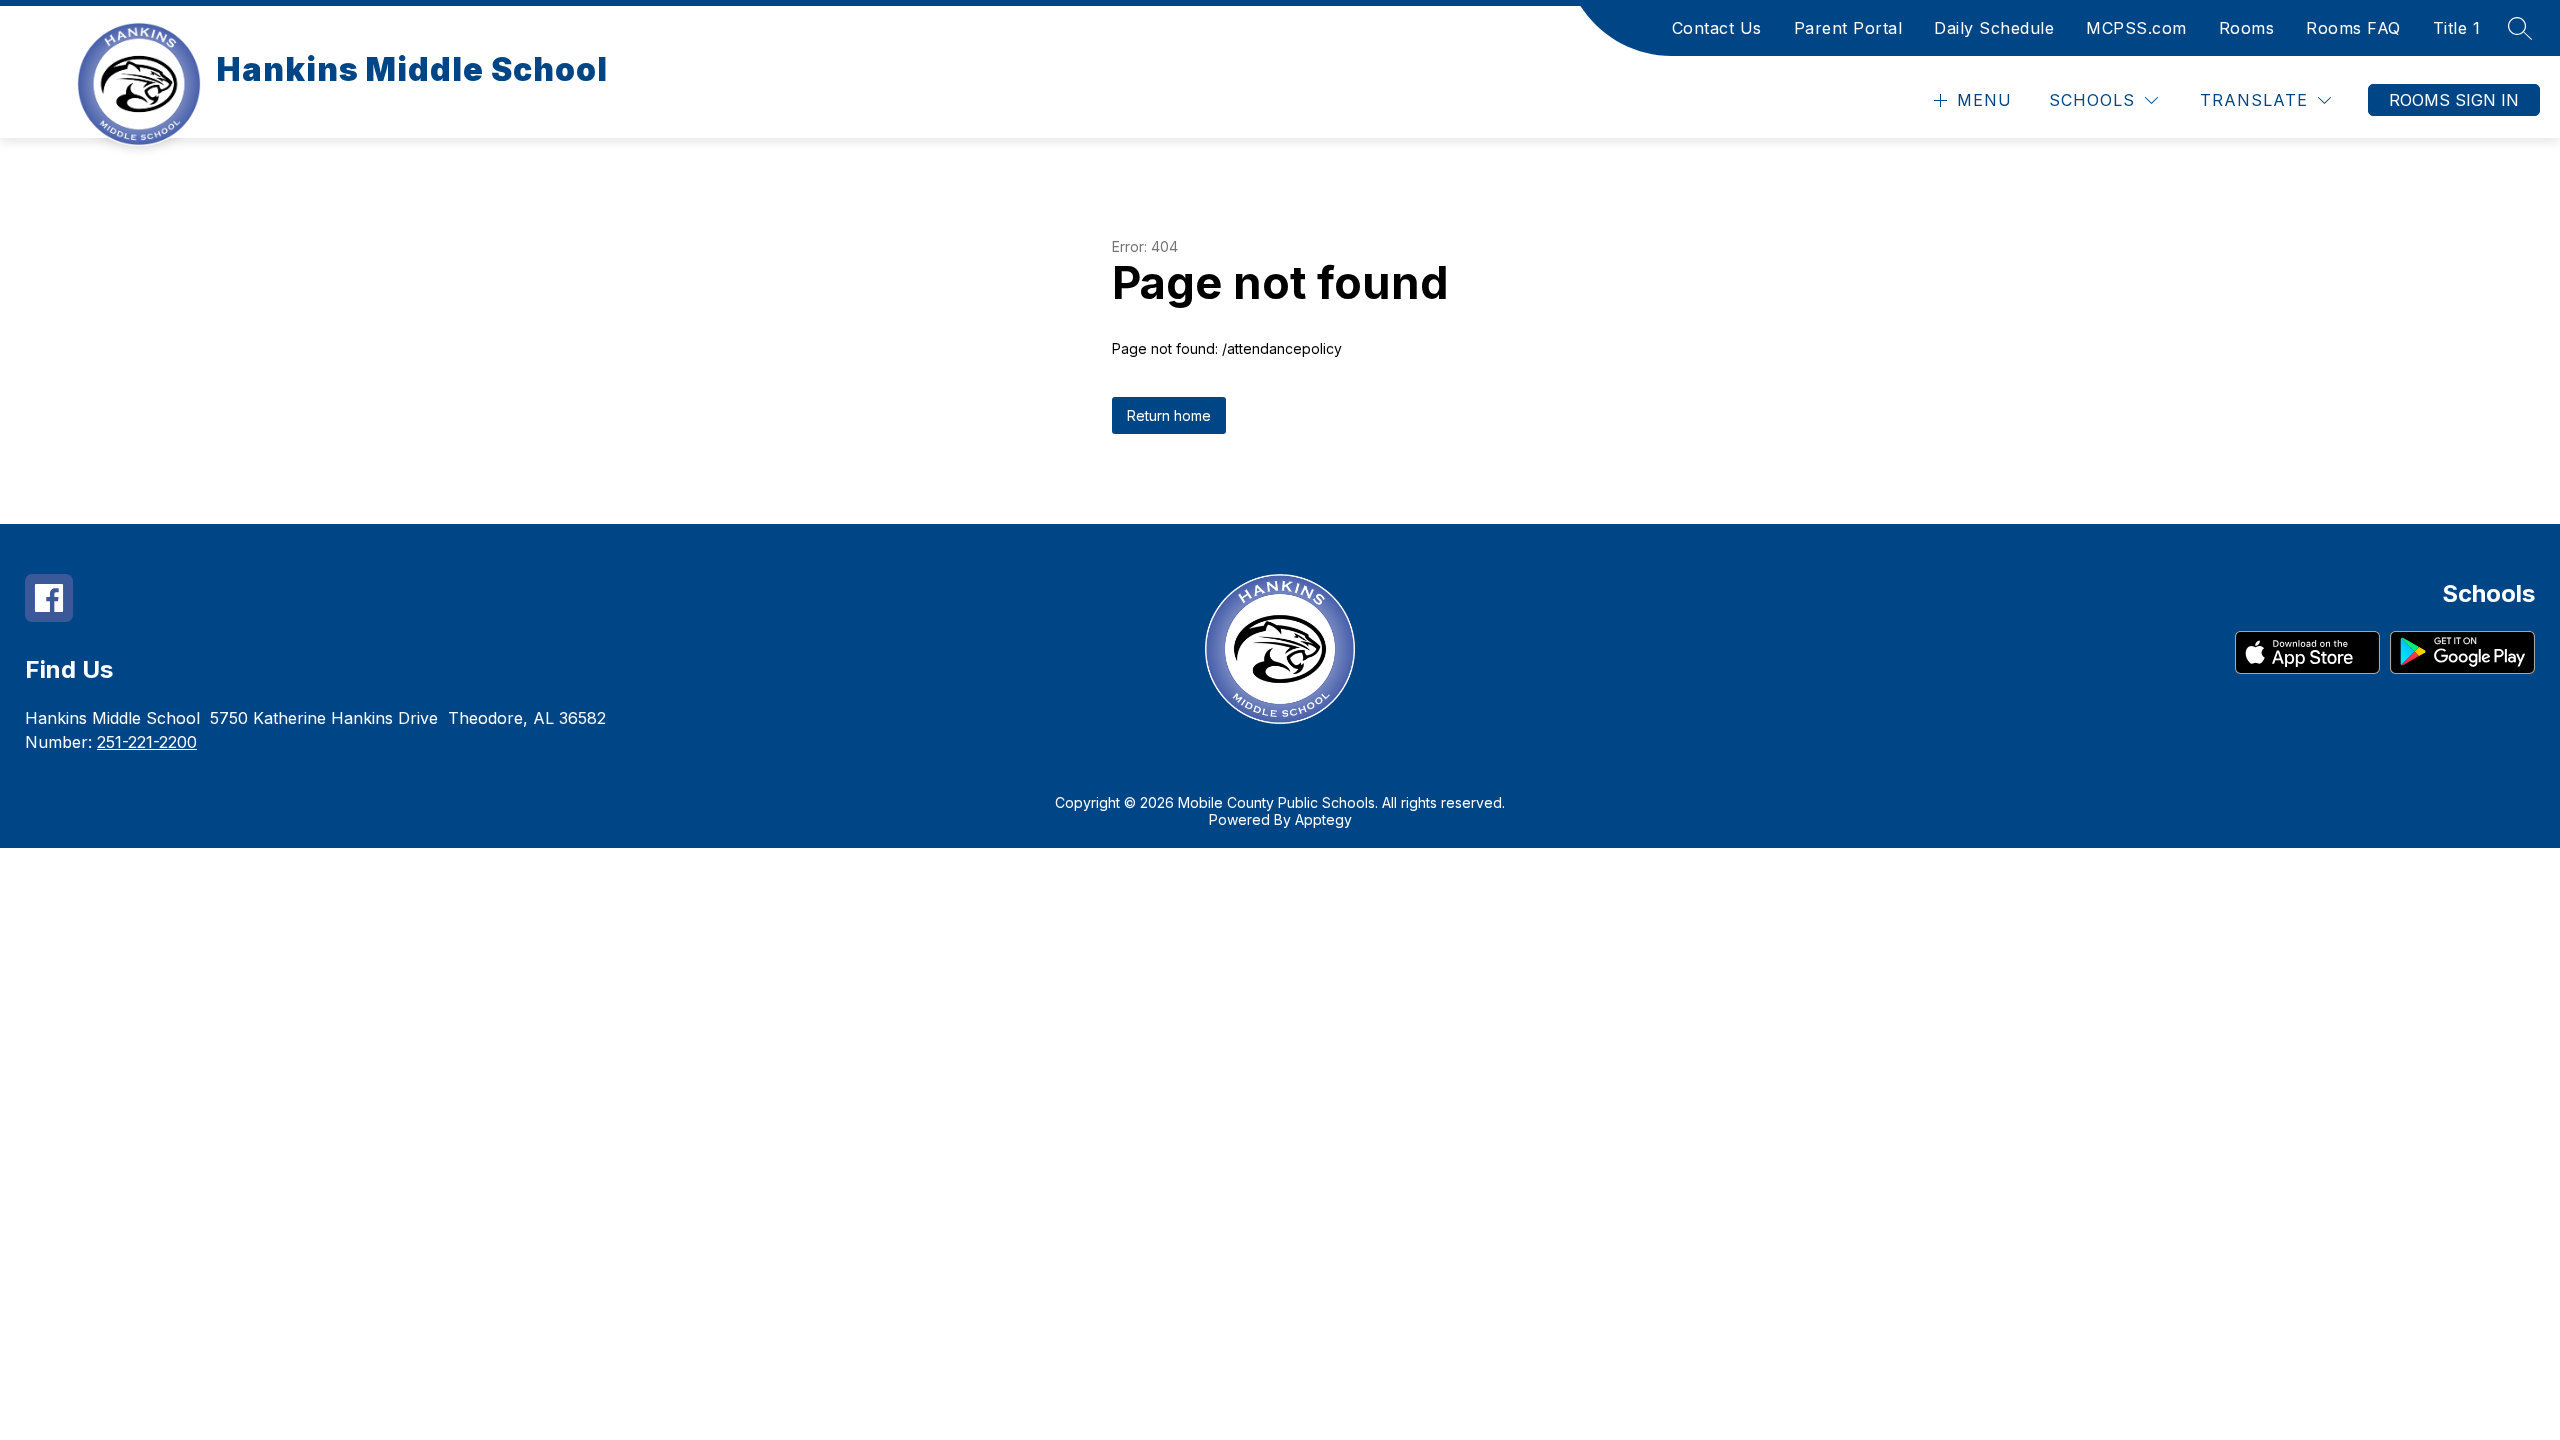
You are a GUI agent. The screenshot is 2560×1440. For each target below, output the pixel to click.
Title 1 (2457, 28)
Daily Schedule (1994, 28)
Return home (1169, 415)
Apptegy (1323, 819)
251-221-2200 (147, 742)
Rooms (2247, 28)
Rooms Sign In (2454, 100)
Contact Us (1717, 28)
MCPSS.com (2136, 28)
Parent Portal (1848, 28)
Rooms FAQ (2353, 28)
